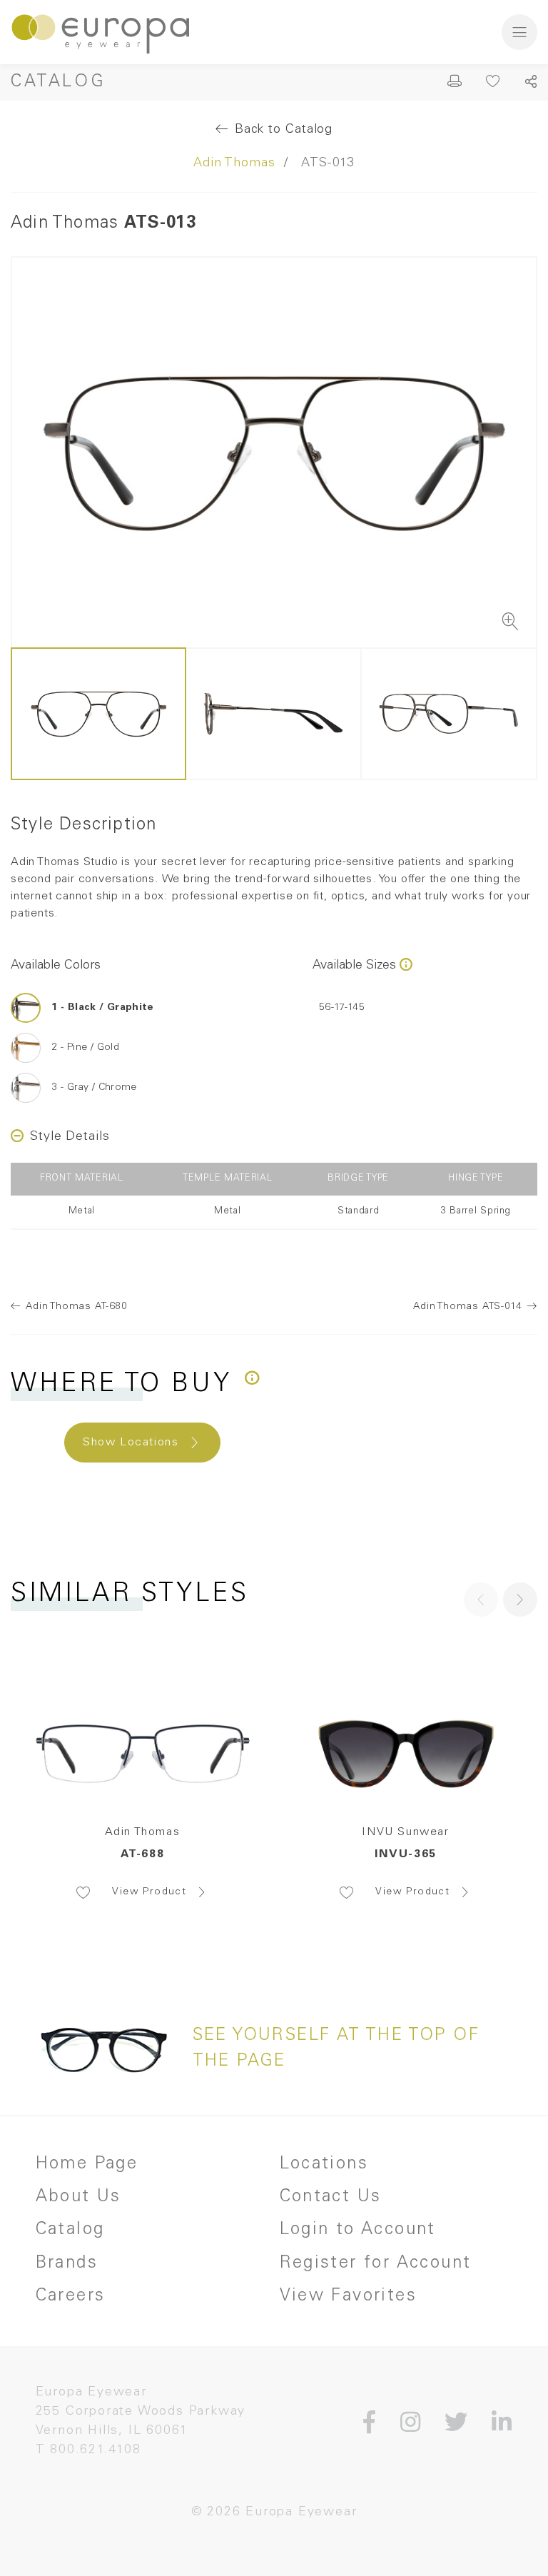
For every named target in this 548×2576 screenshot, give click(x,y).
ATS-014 (468, 1307)
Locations (324, 2165)
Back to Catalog (284, 130)
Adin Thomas (234, 163)
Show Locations (131, 1443)
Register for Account (376, 2264)
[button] (520, 1600)
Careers (71, 2297)
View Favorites (349, 2297)
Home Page (87, 2165)
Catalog (58, 83)
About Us (78, 2198)
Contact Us (331, 2198)
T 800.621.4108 (88, 2450)
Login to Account (358, 2231)
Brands (67, 2264)
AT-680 (77, 1307)
